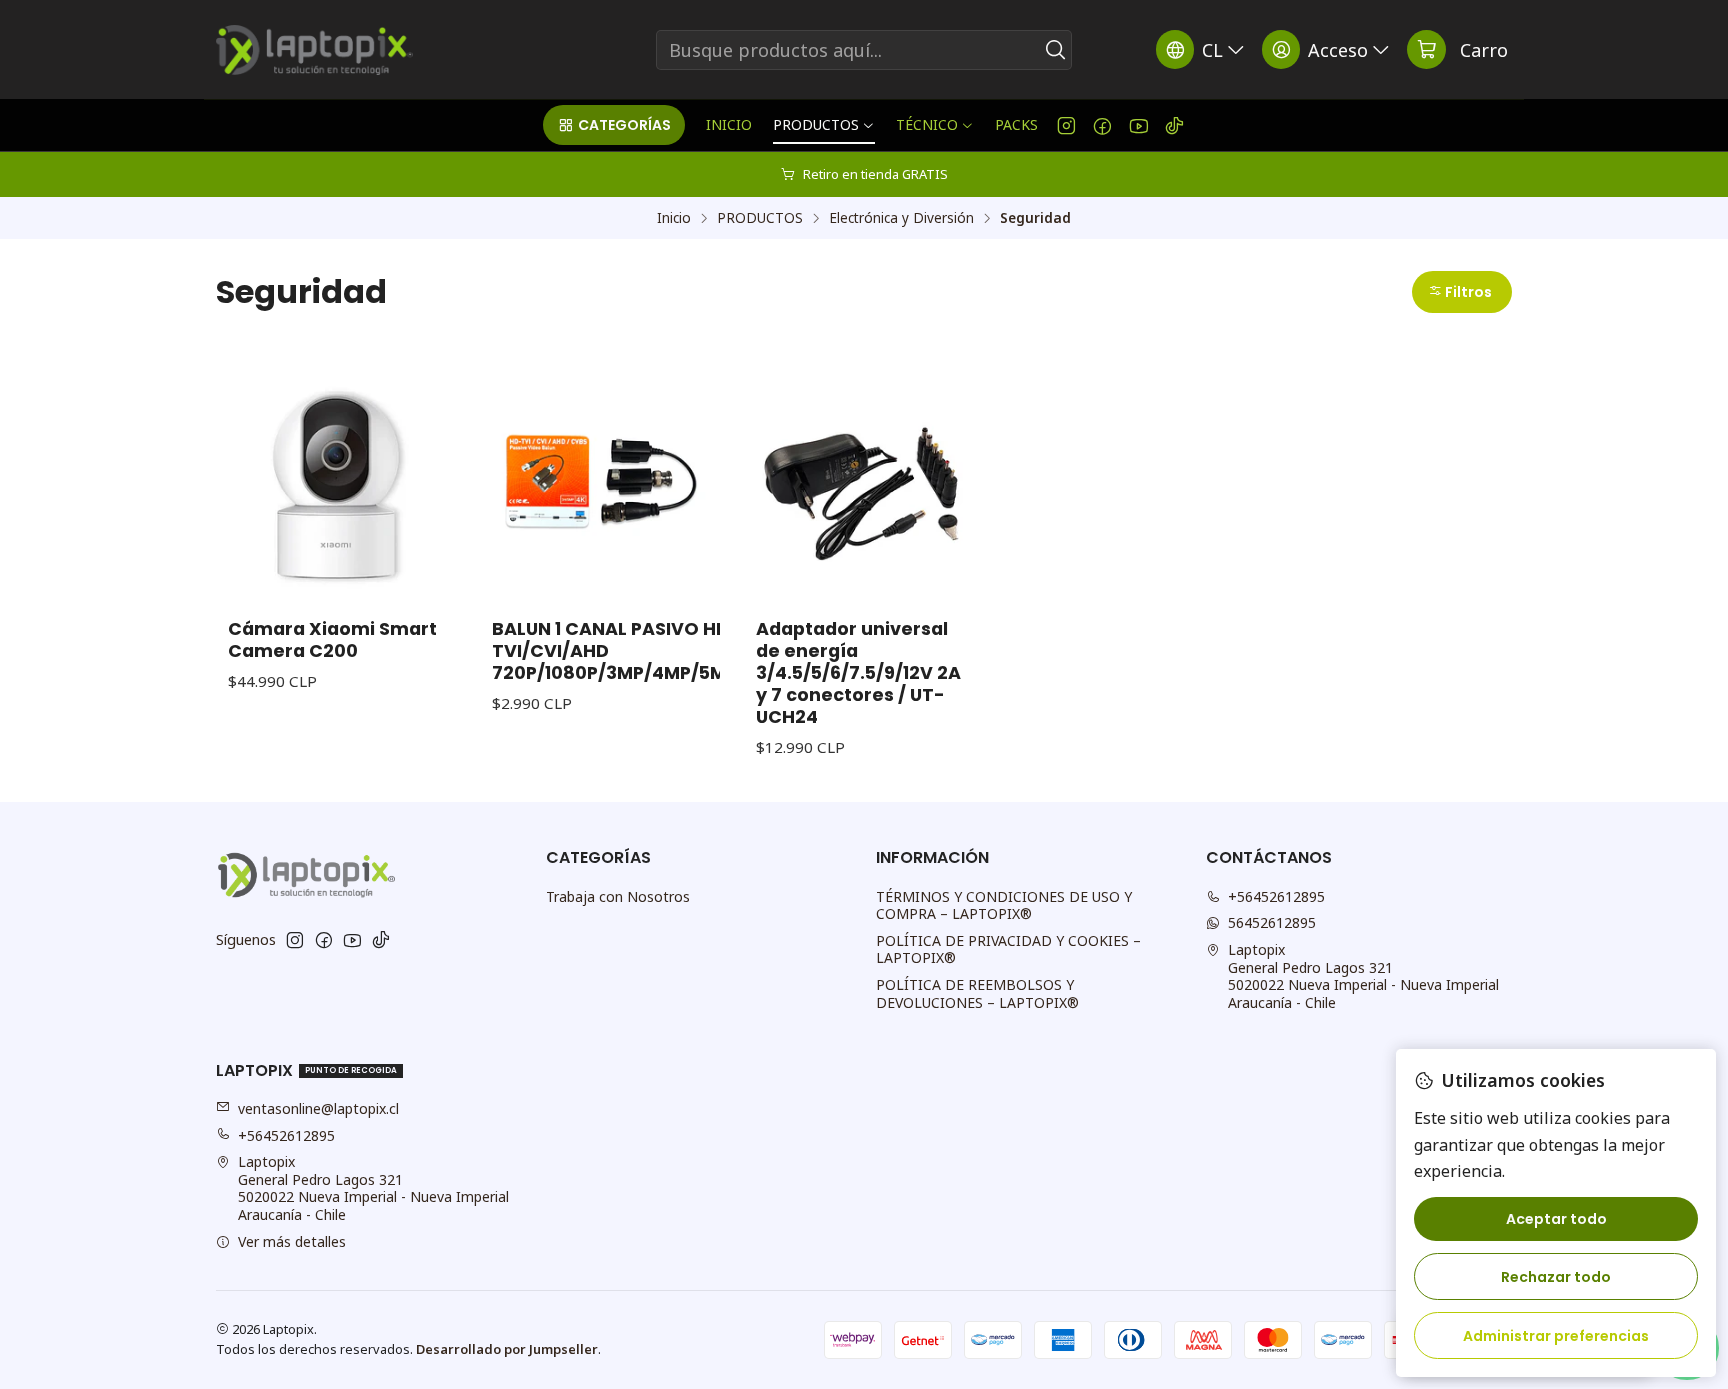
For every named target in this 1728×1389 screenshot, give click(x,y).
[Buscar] (1055, 50)
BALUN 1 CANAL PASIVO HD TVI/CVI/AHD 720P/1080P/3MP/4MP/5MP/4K (630, 651)
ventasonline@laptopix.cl (318, 1108)
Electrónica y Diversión (901, 218)
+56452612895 (1276, 896)
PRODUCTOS (760, 218)
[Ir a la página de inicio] (314, 50)
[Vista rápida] (420, 507)
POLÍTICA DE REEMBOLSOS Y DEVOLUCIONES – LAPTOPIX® (977, 993)
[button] (613, 125)
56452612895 (1272, 922)
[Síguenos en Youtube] (1138, 125)
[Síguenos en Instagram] (1066, 125)
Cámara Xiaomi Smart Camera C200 (332, 640)
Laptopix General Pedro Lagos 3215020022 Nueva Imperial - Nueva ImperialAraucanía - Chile (1363, 976)
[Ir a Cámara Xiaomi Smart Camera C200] (336, 481)
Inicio (674, 218)
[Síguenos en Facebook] (1102, 125)
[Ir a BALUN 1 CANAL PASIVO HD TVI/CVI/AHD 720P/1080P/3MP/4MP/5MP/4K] (600, 481)
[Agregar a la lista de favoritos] (420, 455)
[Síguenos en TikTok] (1174, 125)
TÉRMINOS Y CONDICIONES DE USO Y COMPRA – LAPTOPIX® (1004, 905)
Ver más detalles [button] (292, 1241)
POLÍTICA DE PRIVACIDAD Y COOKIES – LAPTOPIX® (1008, 949)
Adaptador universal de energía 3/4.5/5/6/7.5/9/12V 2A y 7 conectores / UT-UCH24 (858, 673)
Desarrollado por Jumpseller (507, 1349)
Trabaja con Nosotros (618, 896)
